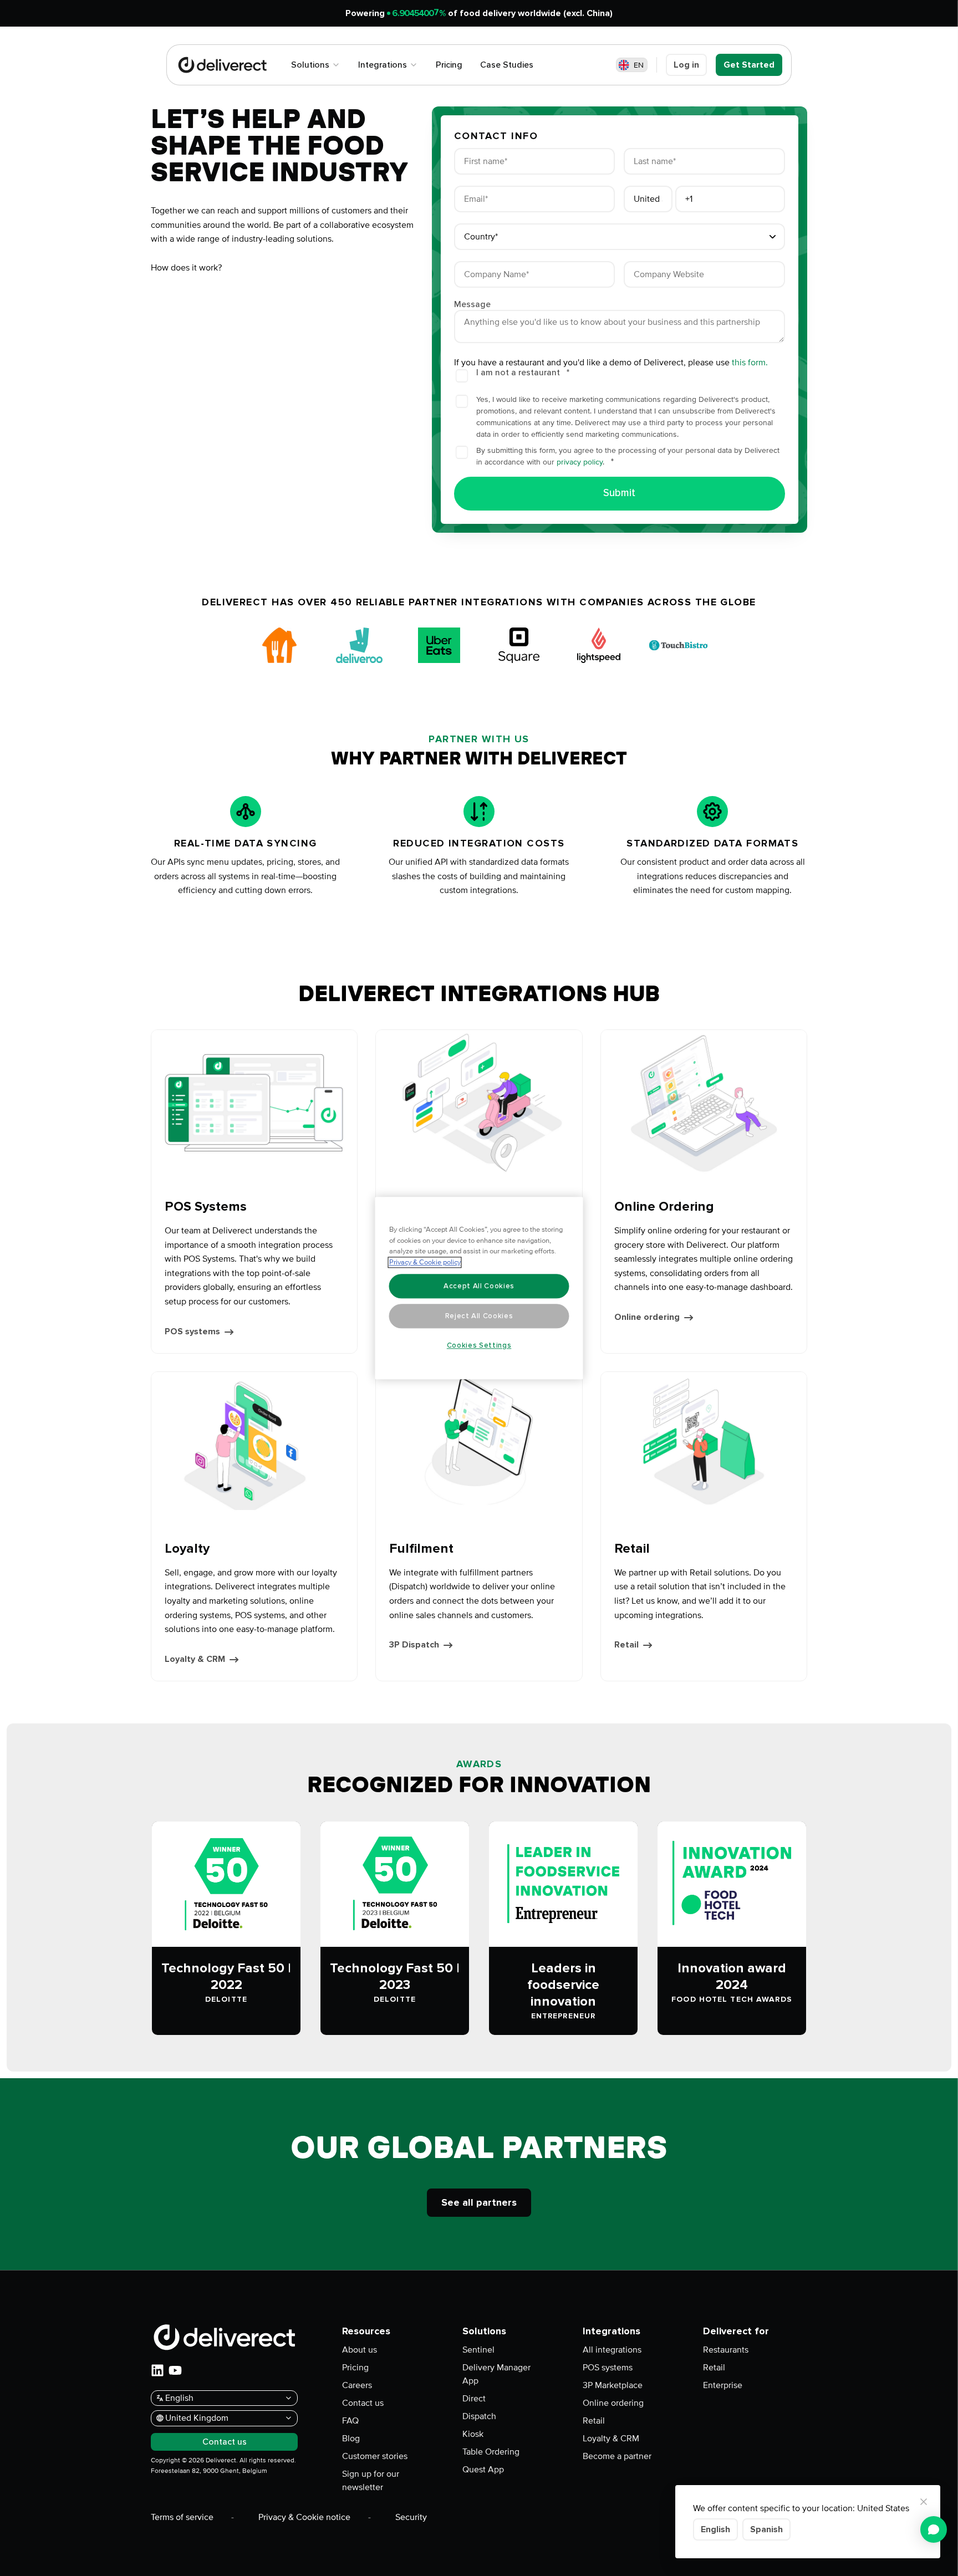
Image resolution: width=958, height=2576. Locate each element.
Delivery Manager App (496, 2374)
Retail (594, 2421)
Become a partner (617, 2456)
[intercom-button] (934, 2529)
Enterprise (723, 2385)
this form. (750, 363)
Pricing (355, 2368)
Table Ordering (491, 2452)
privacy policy (580, 462)
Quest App (483, 2470)
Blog (351, 2439)
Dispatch (479, 2416)
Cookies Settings (479, 1345)
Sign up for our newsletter (371, 2481)
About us (360, 2350)
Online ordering (613, 2403)
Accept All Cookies (479, 1286)
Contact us (363, 2403)
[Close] (924, 2502)
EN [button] (639, 65)
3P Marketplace (613, 2385)
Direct (474, 2399)
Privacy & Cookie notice (304, 2517)
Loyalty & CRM (611, 2439)
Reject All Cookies (479, 1316)
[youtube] (175, 2370)
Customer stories (375, 2456)
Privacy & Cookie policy (425, 1262)
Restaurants (726, 2350)
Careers (357, 2385)
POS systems (608, 2368)
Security (411, 2517)
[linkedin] (157, 2370)
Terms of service (182, 2517)
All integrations (612, 2350)
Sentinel (478, 2350)
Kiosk (473, 2434)
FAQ (350, 2421)
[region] (479, 1288)
